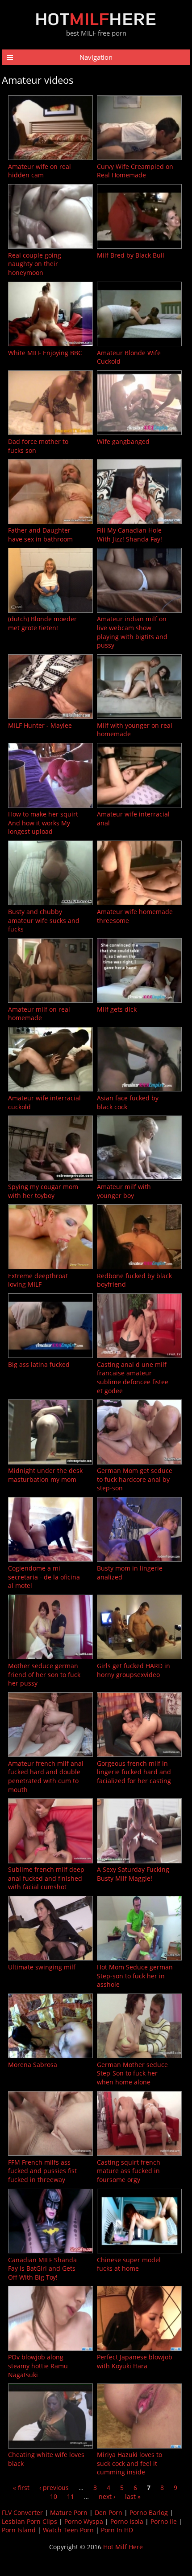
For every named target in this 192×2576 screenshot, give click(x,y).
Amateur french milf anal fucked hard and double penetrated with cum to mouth (46, 1776)
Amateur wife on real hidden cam (40, 171)
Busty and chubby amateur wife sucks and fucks (44, 920)
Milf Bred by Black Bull (131, 255)
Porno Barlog (149, 2512)
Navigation (96, 57)
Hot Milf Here (123, 2547)
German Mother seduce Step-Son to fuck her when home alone (132, 2073)
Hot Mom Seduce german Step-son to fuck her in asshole (135, 1976)
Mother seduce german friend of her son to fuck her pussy (44, 1674)
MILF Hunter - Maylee (40, 725)
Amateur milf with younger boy (124, 1191)
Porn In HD (117, 2530)
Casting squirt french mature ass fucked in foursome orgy (129, 2171)
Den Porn (109, 2512)
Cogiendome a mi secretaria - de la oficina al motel (44, 1577)
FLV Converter (22, 2512)
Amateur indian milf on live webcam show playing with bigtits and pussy (132, 632)
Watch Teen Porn (68, 2530)
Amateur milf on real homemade (39, 1014)
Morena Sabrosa (33, 2065)
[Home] (96, 23)
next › (107, 2496)
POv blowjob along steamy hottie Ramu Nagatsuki (38, 2366)
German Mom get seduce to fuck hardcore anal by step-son (135, 1479)
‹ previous (54, 2488)
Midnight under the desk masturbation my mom (45, 1475)
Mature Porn (69, 2512)
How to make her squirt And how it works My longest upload (43, 823)
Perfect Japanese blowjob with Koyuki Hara (135, 2361)
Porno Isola (127, 2521)
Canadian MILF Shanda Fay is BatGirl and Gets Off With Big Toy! (42, 2268)
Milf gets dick (117, 1009)
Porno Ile (164, 2521)
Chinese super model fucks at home (129, 2264)
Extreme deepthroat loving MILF (38, 1280)
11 (71, 2496)
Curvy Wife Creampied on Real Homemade (135, 171)
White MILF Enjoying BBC (45, 353)
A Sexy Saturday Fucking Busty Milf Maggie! (133, 1874)
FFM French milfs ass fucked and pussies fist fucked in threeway (42, 2171)
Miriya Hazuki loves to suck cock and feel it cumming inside (129, 2463)
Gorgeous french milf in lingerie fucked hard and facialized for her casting (134, 1772)
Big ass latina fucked (39, 1364)
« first (21, 2488)
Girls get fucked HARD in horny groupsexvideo (134, 1670)
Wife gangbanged (123, 441)
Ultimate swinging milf (42, 1967)
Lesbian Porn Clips (29, 2521)
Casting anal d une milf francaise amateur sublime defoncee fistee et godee (133, 1378)
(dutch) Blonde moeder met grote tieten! (42, 623)
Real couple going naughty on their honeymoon (35, 264)
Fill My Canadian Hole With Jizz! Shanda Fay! (129, 535)
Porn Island (19, 2530)
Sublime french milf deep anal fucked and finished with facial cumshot (46, 1878)
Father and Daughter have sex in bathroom (40, 535)
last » (133, 2496)
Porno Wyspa (84, 2521)
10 (54, 2496)
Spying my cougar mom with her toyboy (43, 1191)
